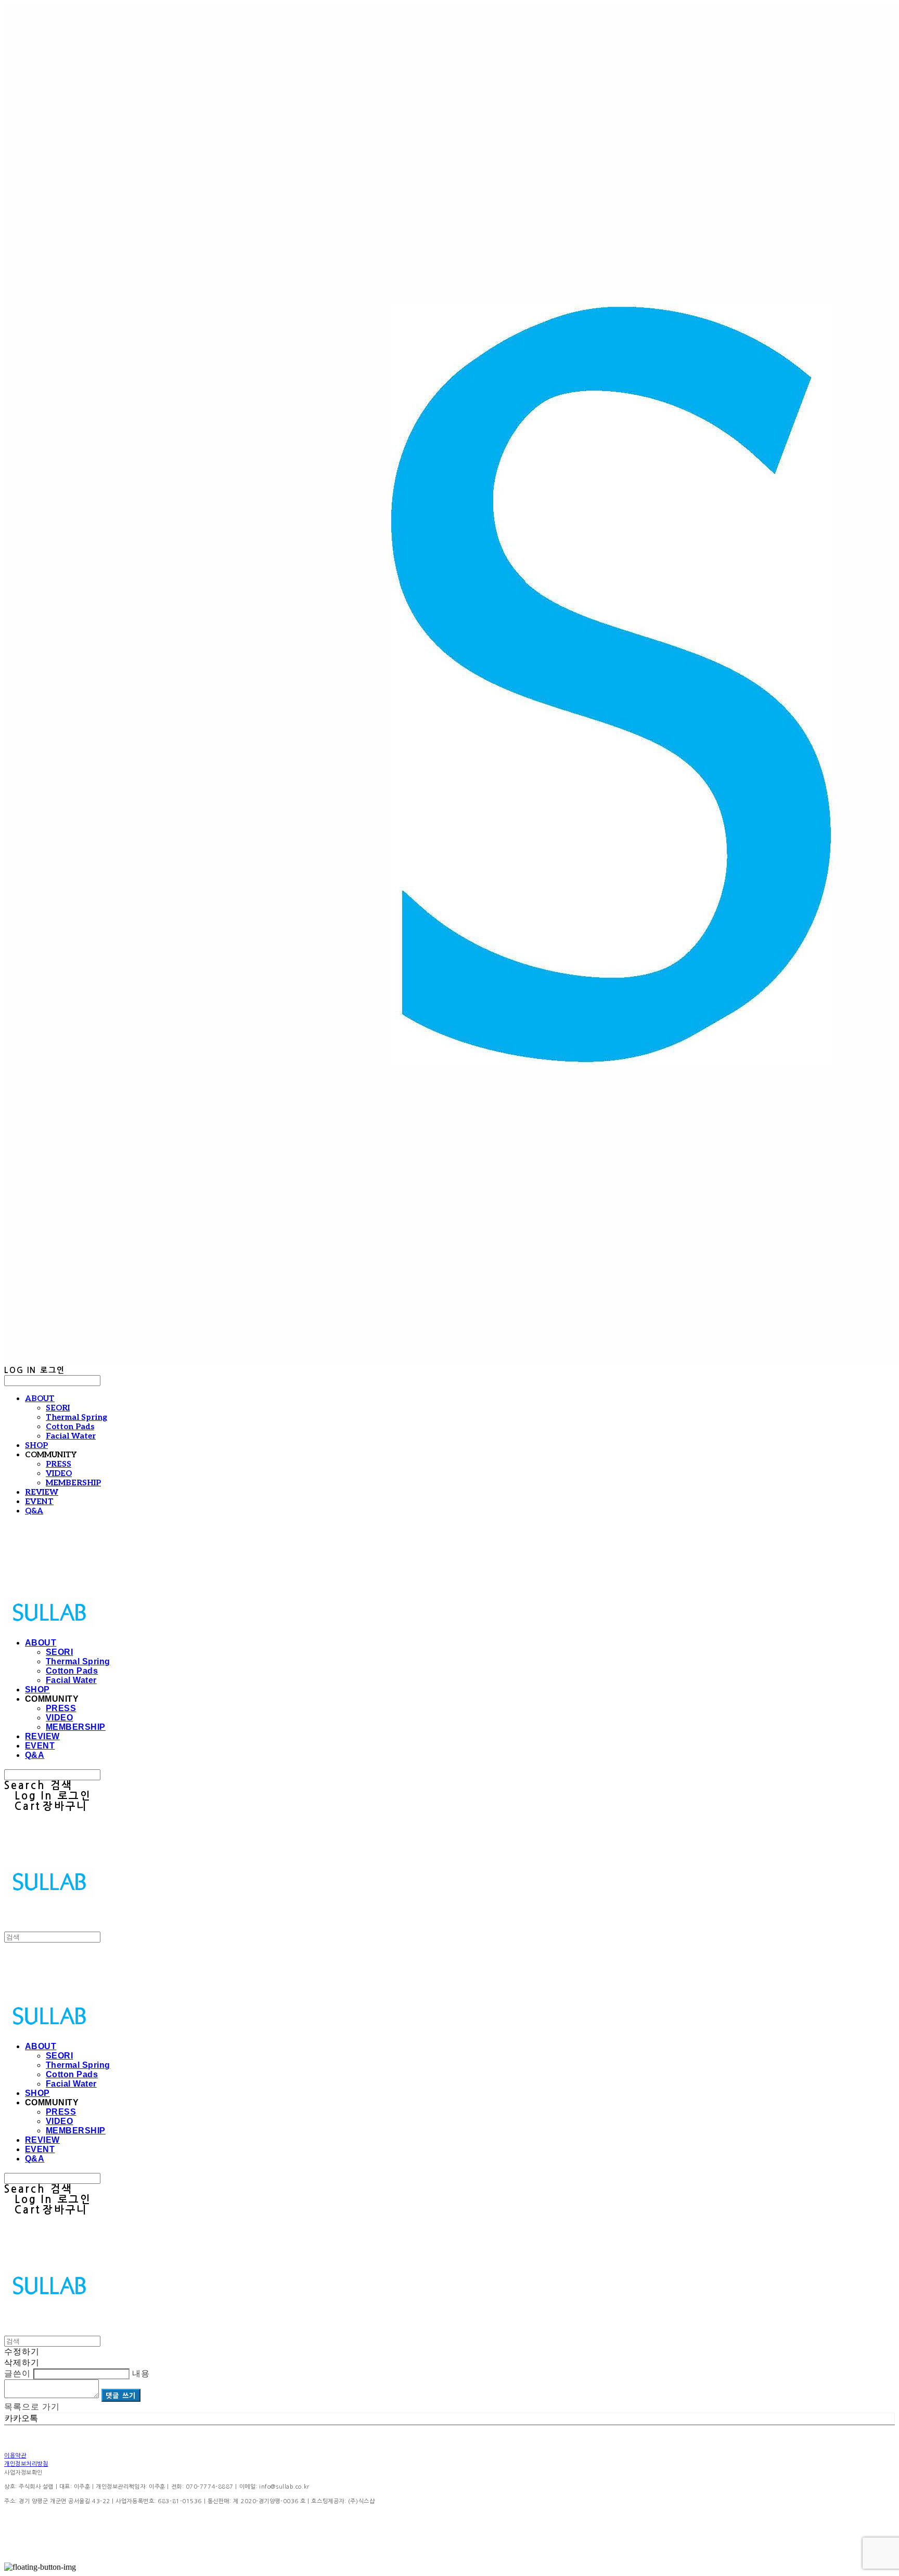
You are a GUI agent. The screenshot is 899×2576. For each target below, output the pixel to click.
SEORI (58, 1408)
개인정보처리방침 (26, 2464)
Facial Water (71, 1436)
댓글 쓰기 (121, 2395)
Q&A (34, 1511)
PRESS (59, 1464)
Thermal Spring (76, 1417)
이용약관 (15, 2456)
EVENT (39, 1501)
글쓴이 (17, 2373)
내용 (141, 2373)
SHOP (36, 1445)
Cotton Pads (70, 1427)
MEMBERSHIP (73, 1483)
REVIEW (42, 1492)
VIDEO (59, 1473)
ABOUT (40, 1399)
